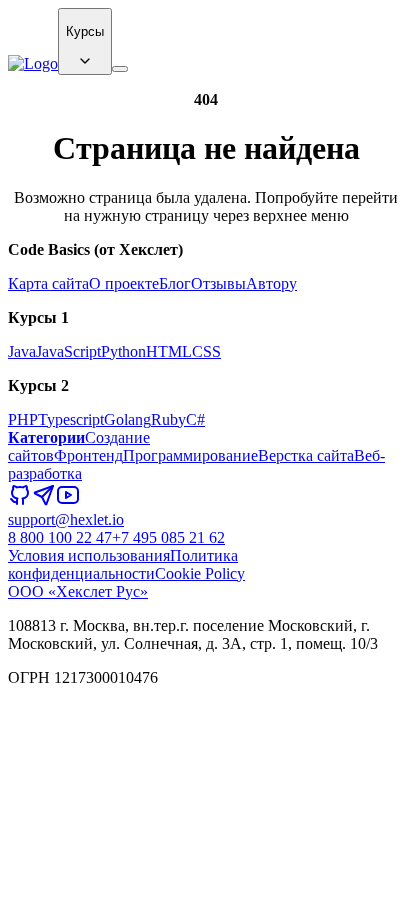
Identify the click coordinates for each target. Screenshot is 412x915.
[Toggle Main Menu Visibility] (120, 69)
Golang (127, 419)
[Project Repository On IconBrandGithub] (20, 501)
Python (123, 351)
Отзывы (218, 283)
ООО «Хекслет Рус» (78, 591)
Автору (271, 283)
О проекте (124, 283)
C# (195, 419)
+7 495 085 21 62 (168, 537)
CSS (206, 351)
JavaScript (68, 351)
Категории (46, 437)
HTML (169, 351)
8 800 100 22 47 (60, 537)
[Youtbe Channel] (68, 501)
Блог (175, 283)
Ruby (168, 419)
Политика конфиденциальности (123, 564)
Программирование (190, 455)
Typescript (71, 419)
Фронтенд (88, 455)
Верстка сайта (306, 455)
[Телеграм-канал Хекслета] (44, 501)
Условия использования (89, 555)
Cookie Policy (200, 573)
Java (22, 351)
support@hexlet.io (66, 519)
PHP (23, 419)
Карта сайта (48, 283)
